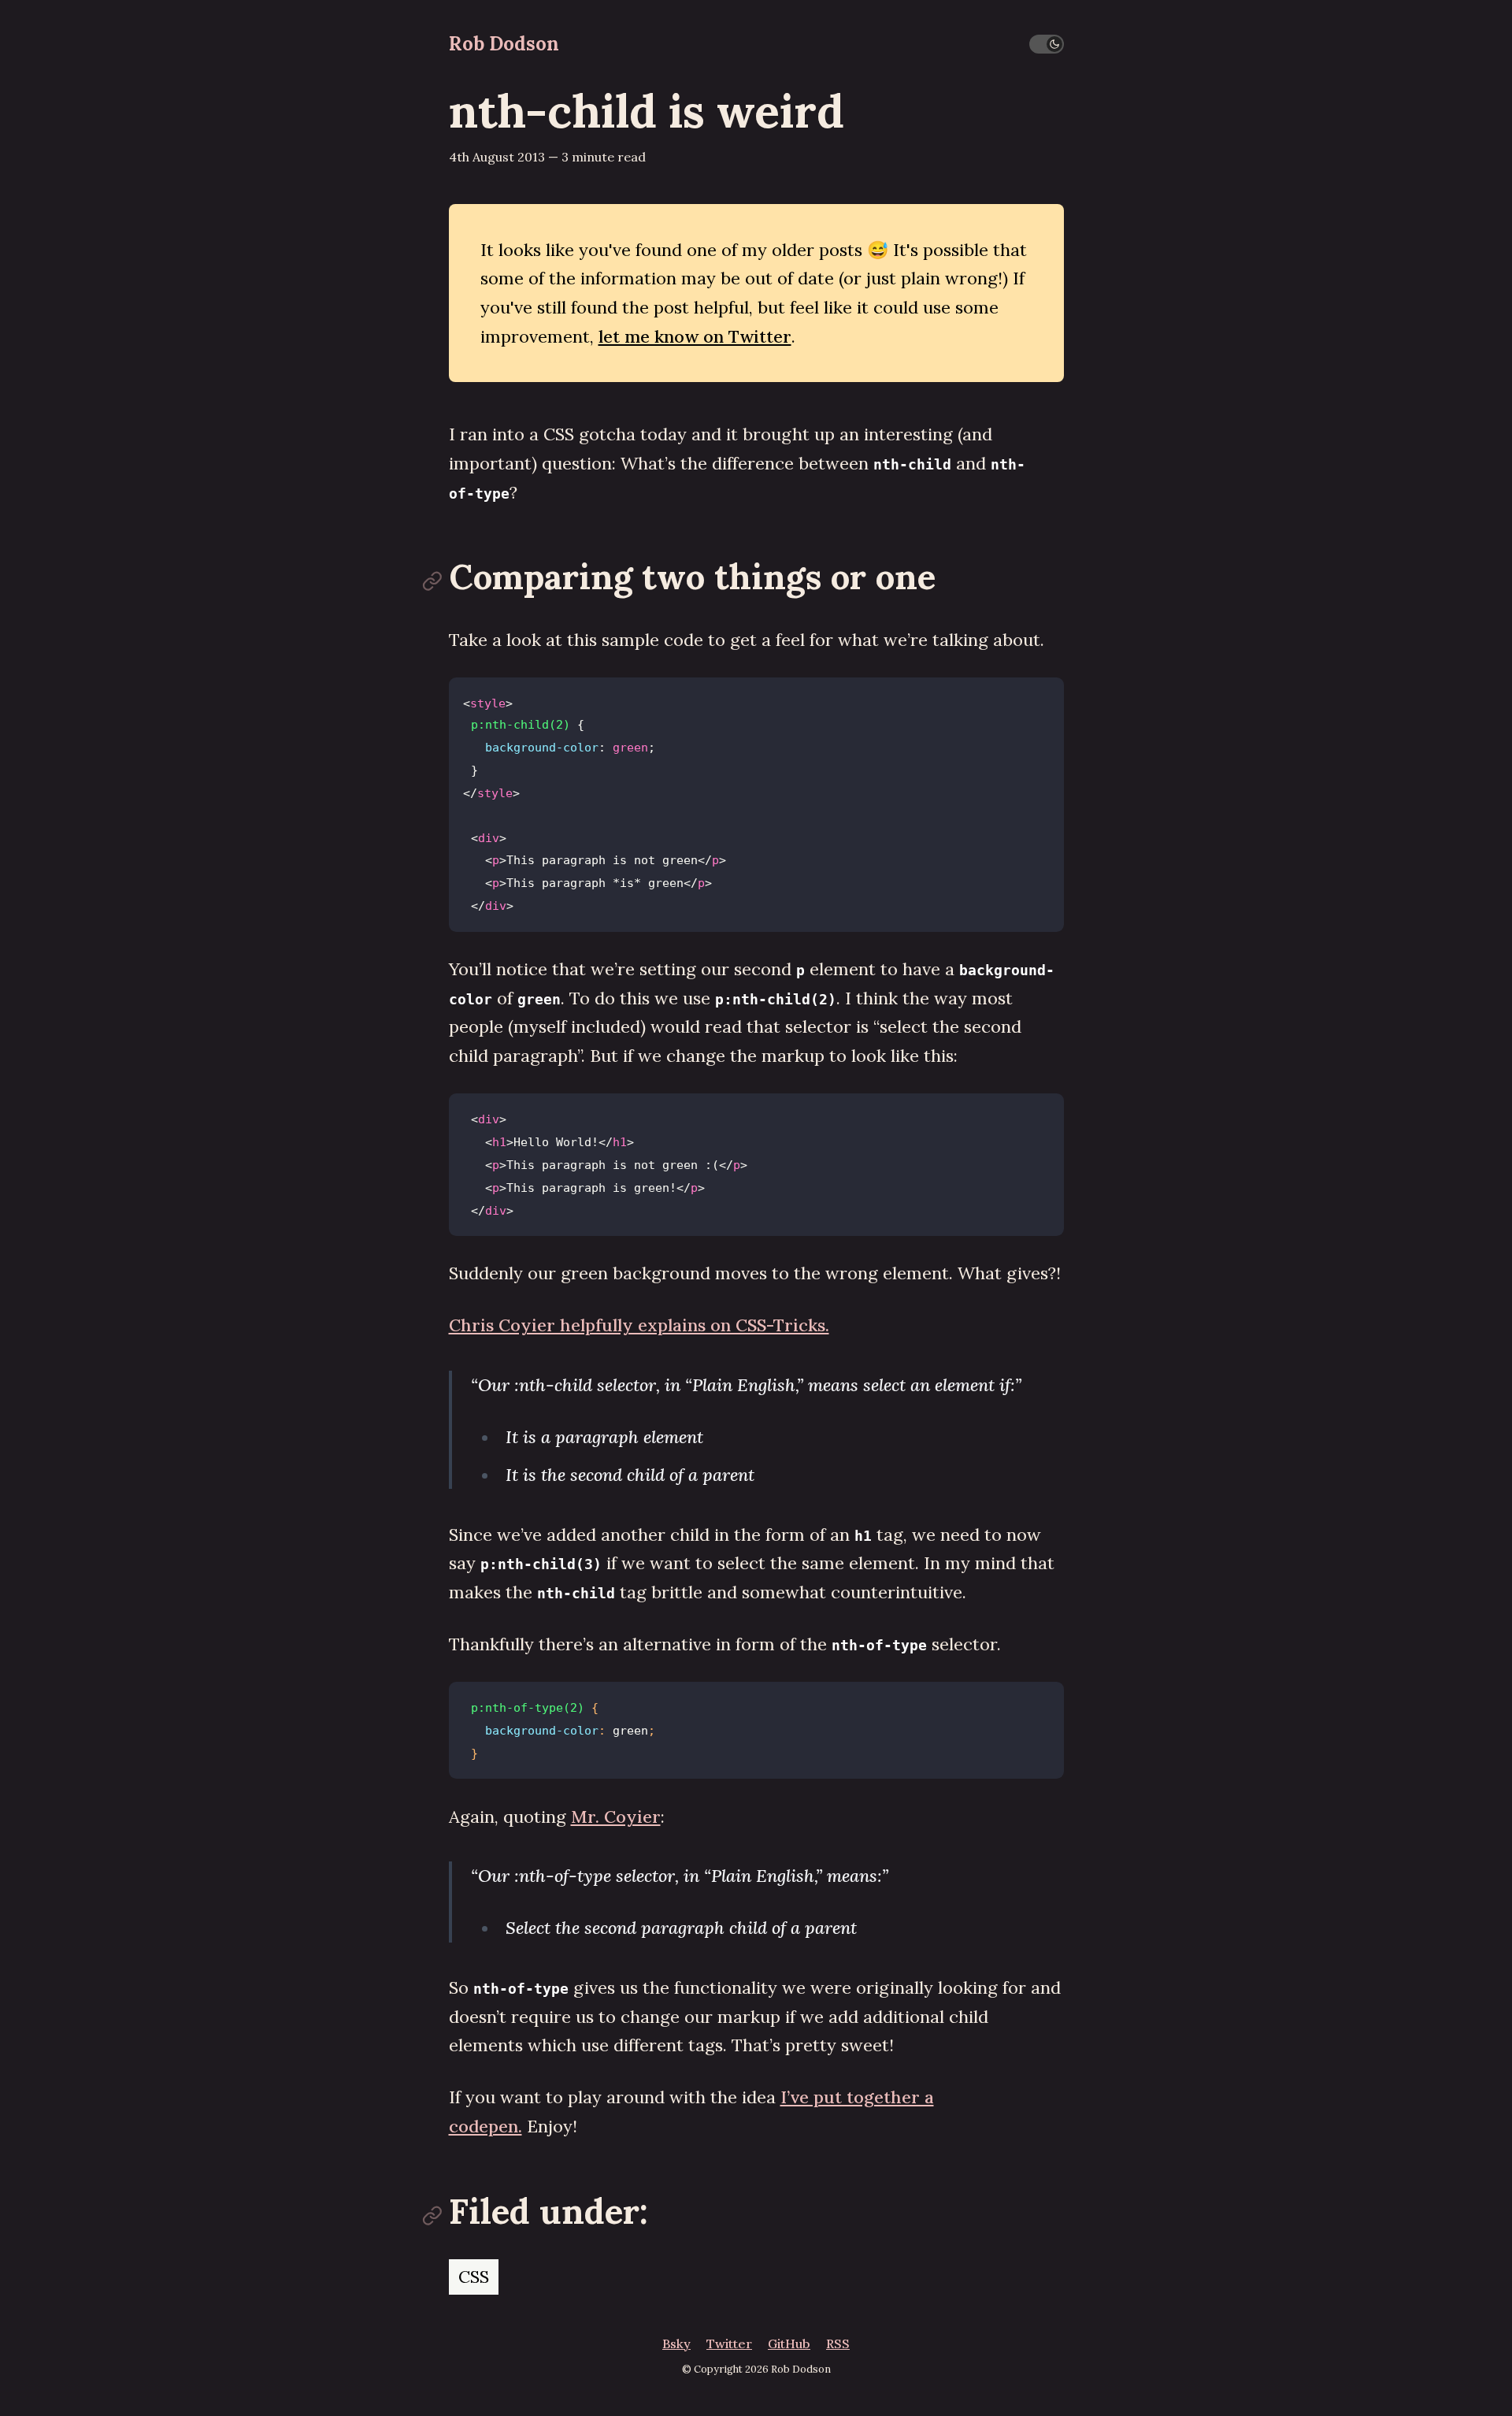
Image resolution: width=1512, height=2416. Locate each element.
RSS (838, 2344)
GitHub (789, 2344)
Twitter (729, 2344)
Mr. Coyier (616, 1817)
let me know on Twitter (695, 336)
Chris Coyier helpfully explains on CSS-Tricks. (639, 1325)
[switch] (1047, 44)
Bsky (676, 2344)
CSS (474, 2277)
